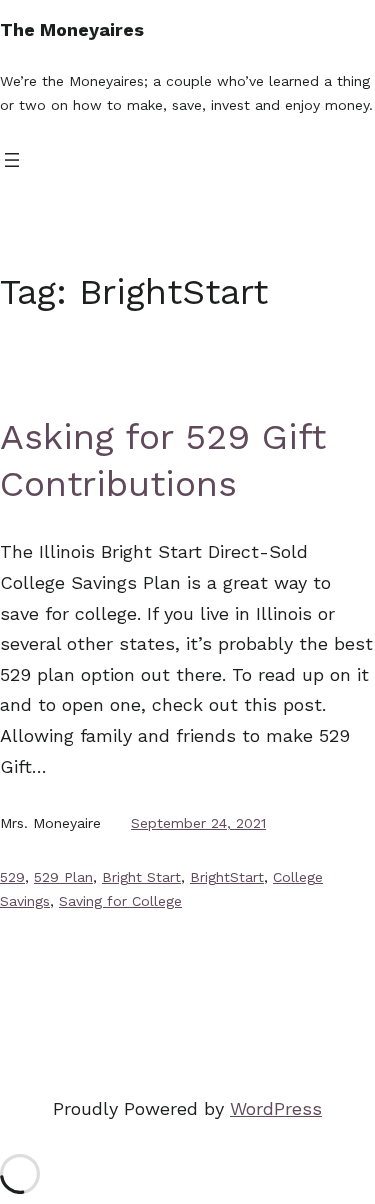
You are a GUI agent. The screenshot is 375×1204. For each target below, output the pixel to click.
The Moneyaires (72, 29)
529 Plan (63, 877)
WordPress (276, 1108)
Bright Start (141, 877)
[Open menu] (12, 160)
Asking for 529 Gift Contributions (163, 460)
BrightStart (227, 877)
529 (12, 877)
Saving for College (120, 901)
